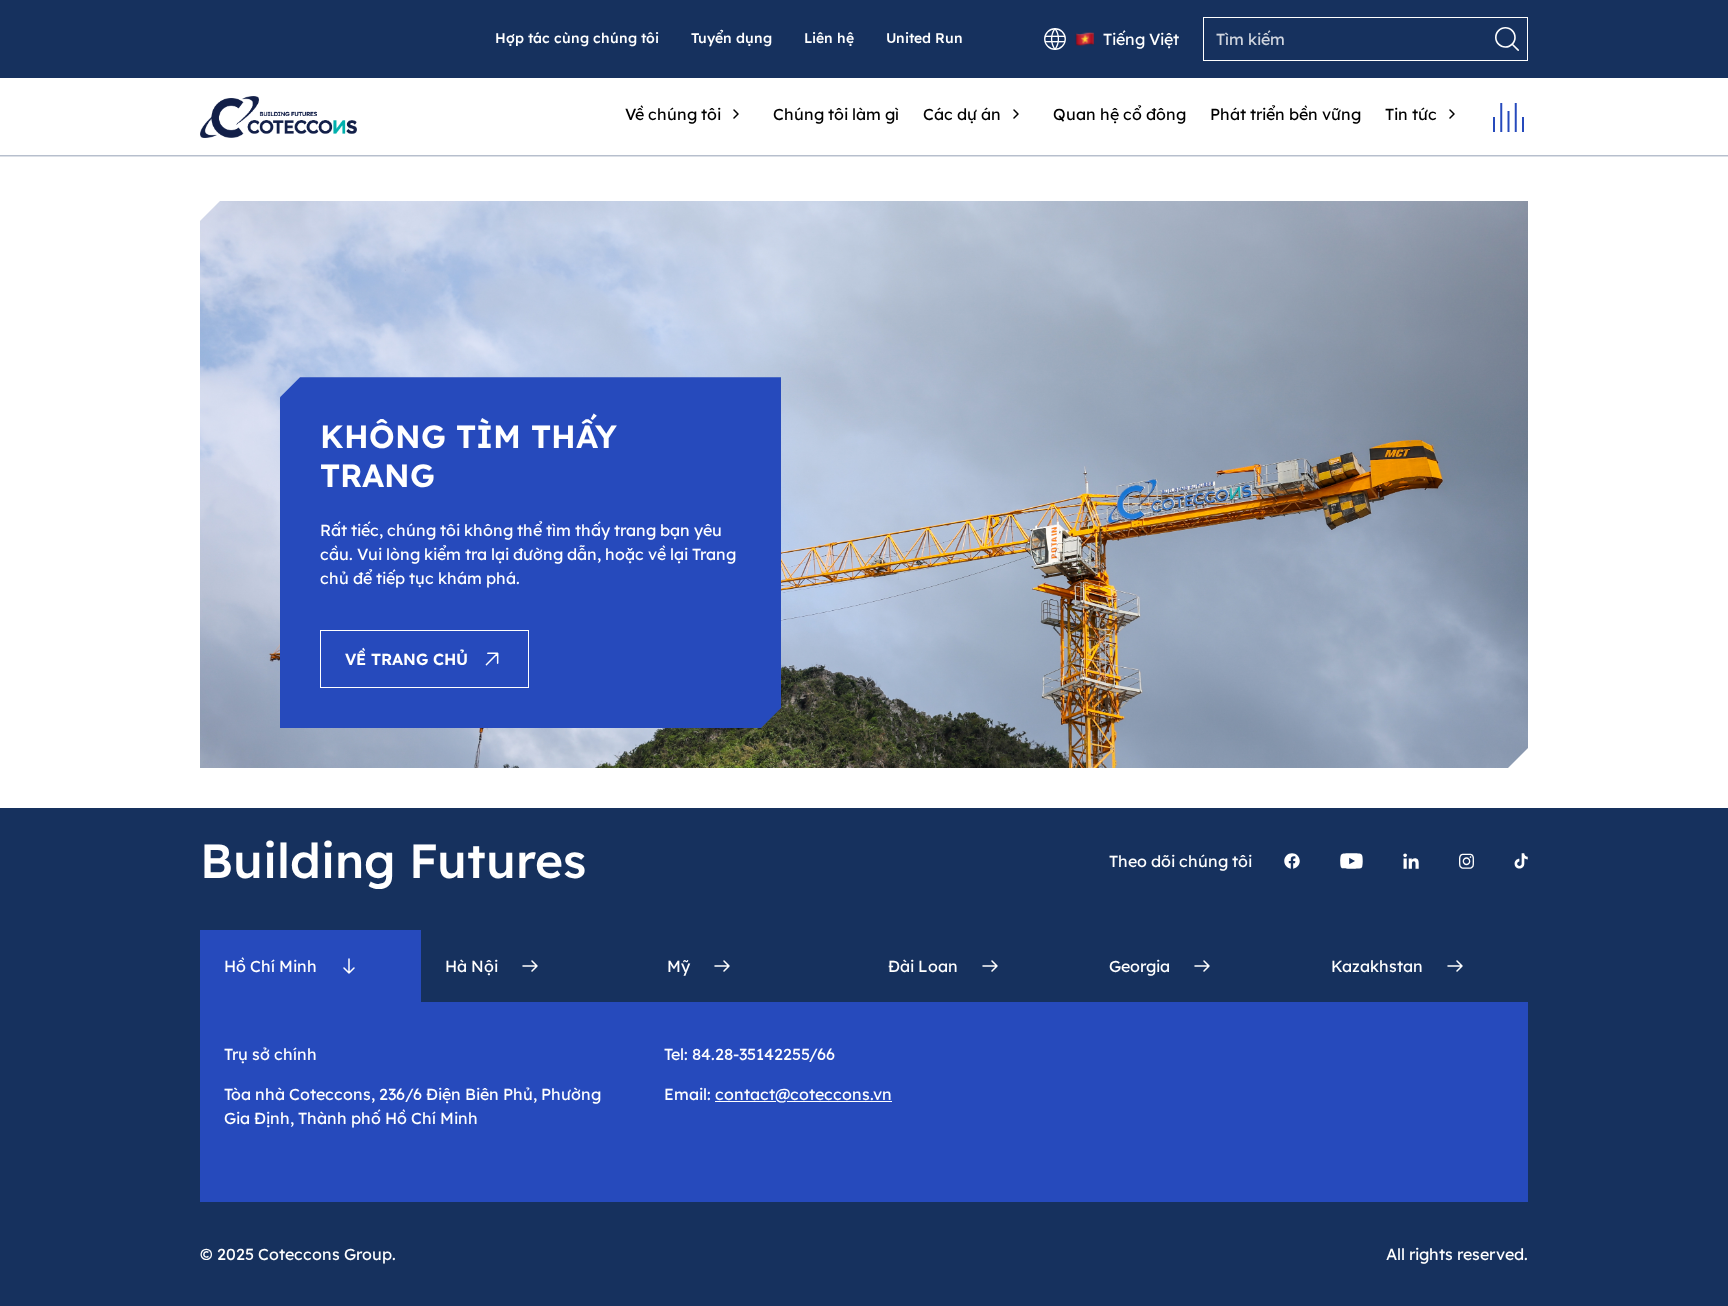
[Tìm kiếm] (1507, 39)
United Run (924, 38)
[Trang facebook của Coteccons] (1292, 861)
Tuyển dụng (731, 38)
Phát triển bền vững (1285, 114)
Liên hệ (829, 38)
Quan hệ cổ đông (1119, 114)
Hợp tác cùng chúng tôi (577, 38)
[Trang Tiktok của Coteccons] (1521, 861)
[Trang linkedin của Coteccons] (1411, 861)
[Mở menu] (1508, 117)
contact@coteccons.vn (803, 1094)
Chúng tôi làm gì (836, 114)
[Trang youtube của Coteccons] (1351, 861)
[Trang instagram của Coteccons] (1466, 861)
